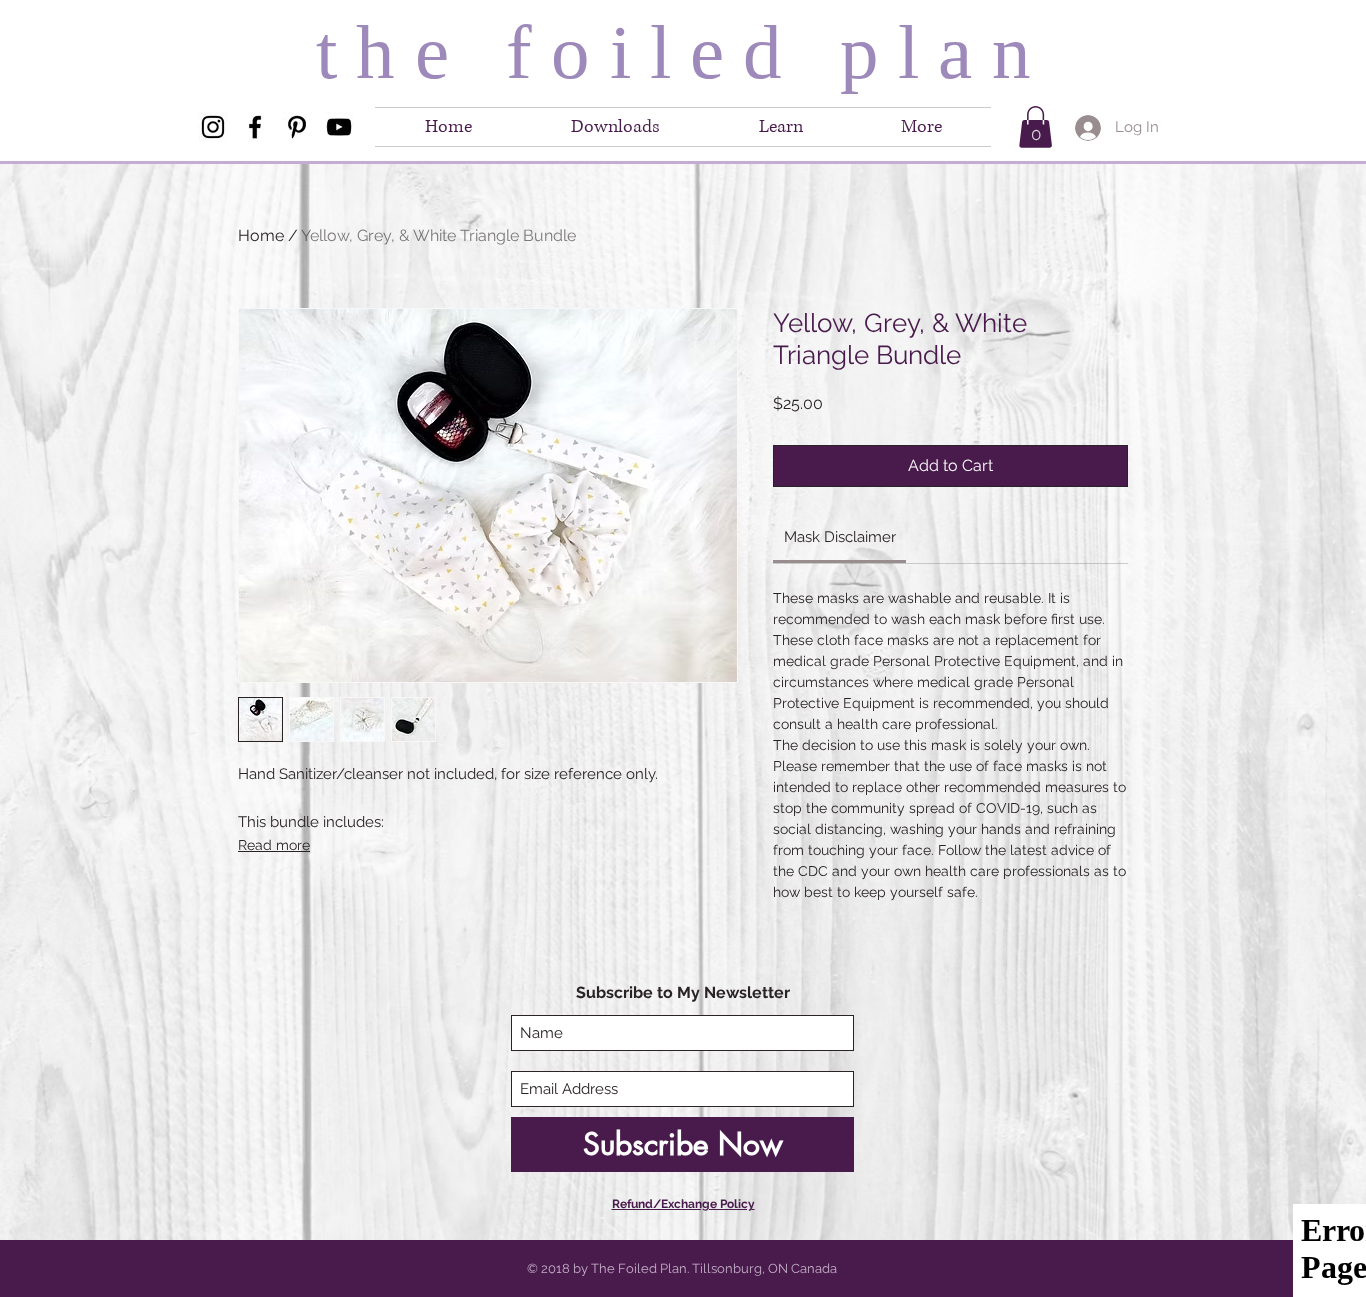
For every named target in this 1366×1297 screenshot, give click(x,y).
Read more (274, 845)
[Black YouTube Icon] (339, 127)
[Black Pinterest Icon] (297, 127)
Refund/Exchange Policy (683, 1204)
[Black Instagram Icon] (213, 127)
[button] (921, 127)
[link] (840, 537)
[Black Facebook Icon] (255, 127)
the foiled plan (683, 52)
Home (261, 235)
